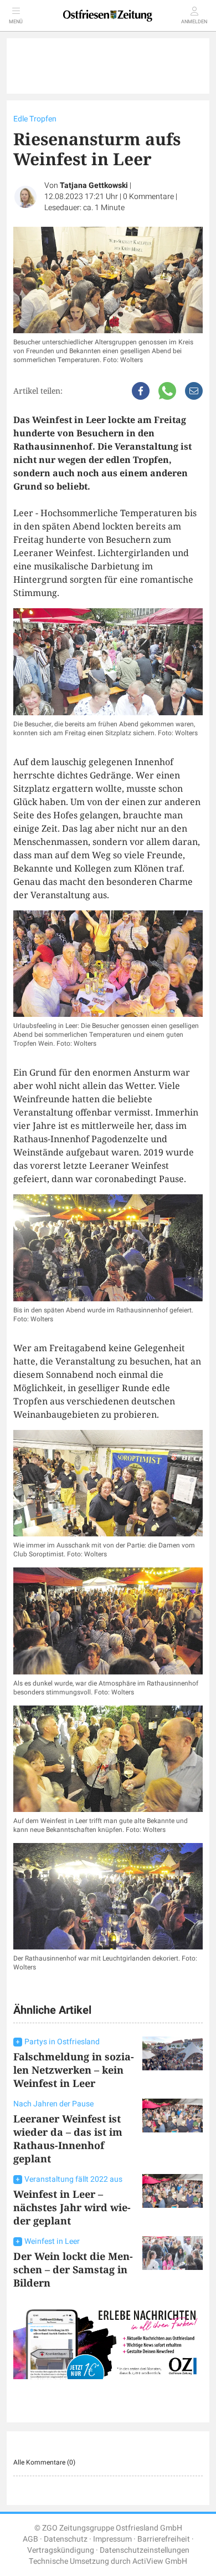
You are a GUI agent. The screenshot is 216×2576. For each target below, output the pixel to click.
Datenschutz (66, 2539)
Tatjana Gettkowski (94, 185)
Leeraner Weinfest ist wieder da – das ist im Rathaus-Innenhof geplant (68, 2139)
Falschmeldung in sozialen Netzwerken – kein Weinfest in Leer (74, 2070)
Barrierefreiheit (164, 2539)
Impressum (112, 2539)
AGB (30, 2539)
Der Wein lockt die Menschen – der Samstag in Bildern (73, 2269)
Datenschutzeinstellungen (145, 2550)
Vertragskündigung (61, 2550)
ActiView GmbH (160, 2561)
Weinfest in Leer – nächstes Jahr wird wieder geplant (72, 2207)
